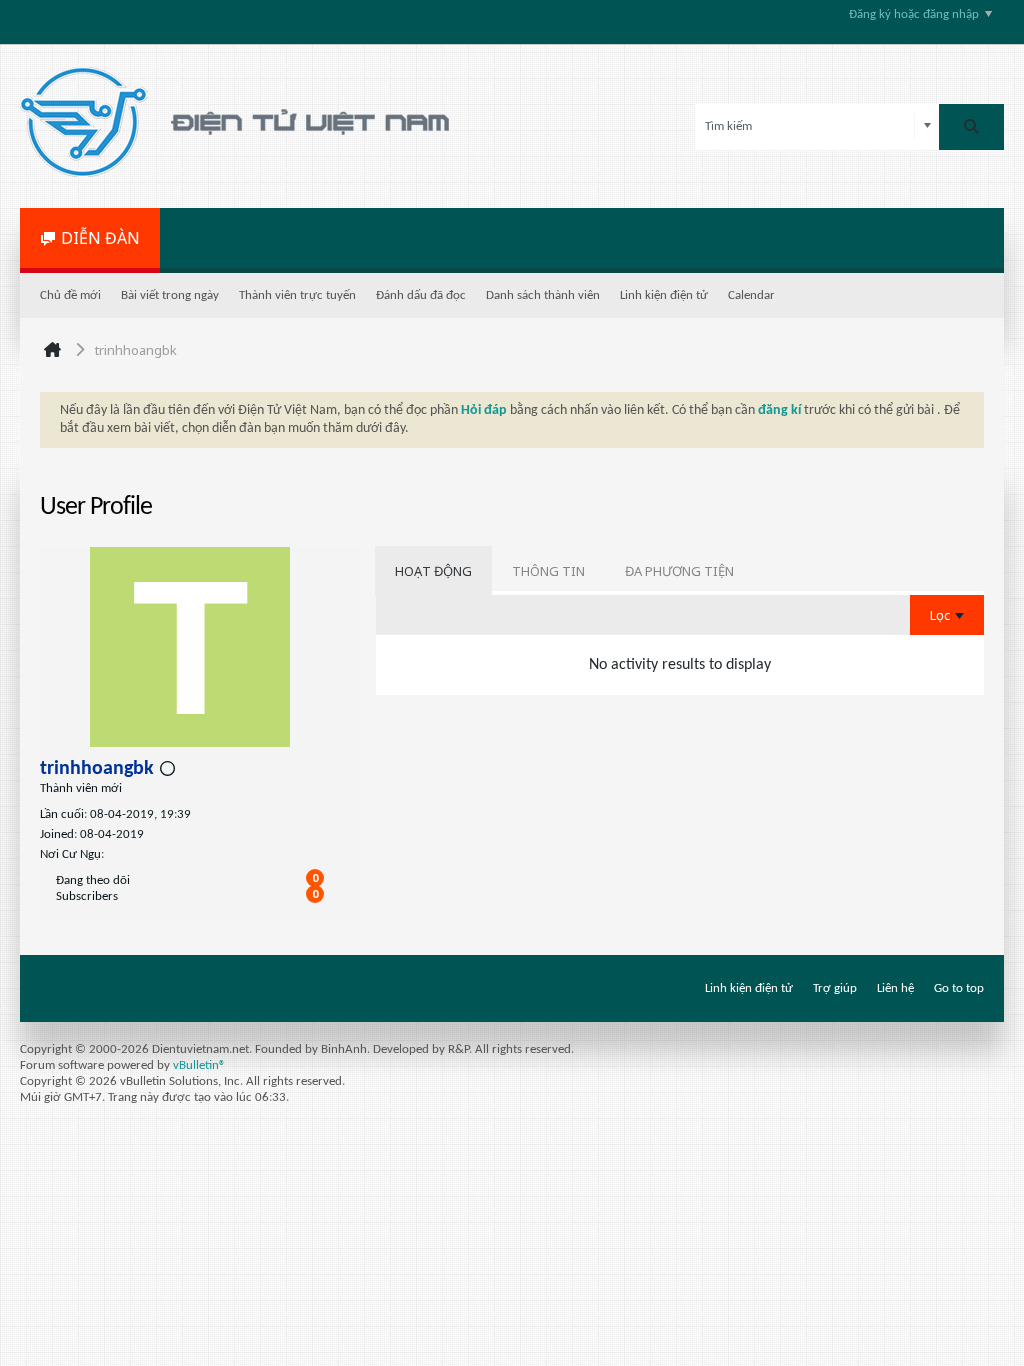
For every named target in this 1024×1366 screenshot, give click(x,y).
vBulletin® (199, 1065)
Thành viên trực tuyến (297, 295)
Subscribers (87, 896)
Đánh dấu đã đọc (421, 295)
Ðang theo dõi (93, 880)
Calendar (751, 295)
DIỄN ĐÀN (100, 238)
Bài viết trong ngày (170, 295)
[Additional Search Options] (927, 126)
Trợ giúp (835, 988)
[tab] (433, 571)
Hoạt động (433, 571)
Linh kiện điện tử (664, 295)
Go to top (959, 988)
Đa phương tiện (679, 571)
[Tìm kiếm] (971, 127)
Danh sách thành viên (543, 295)
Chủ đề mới (70, 295)
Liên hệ (895, 988)
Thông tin (548, 571)
